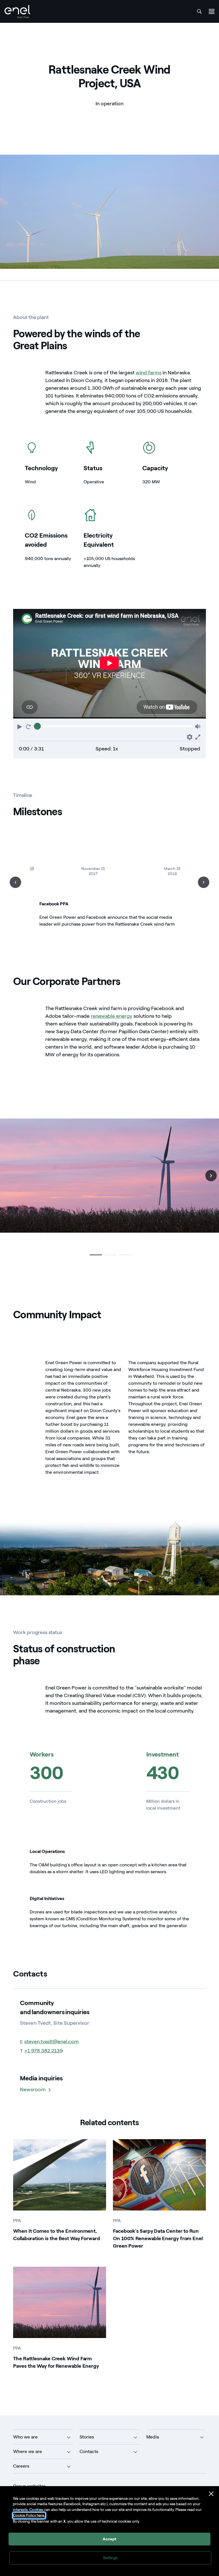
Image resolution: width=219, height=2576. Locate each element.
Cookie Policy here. (29, 2515)
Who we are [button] (25, 2437)
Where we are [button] (28, 2451)
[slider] (37, 726)
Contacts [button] (89, 2451)
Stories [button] (87, 2437)
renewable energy (111, 1016)
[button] (20, 726)
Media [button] (153, 2437)
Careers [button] (21, 2466)
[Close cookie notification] (211, 2494)
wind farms (149, 373)
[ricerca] (199, 11)
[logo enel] (17, 12)
